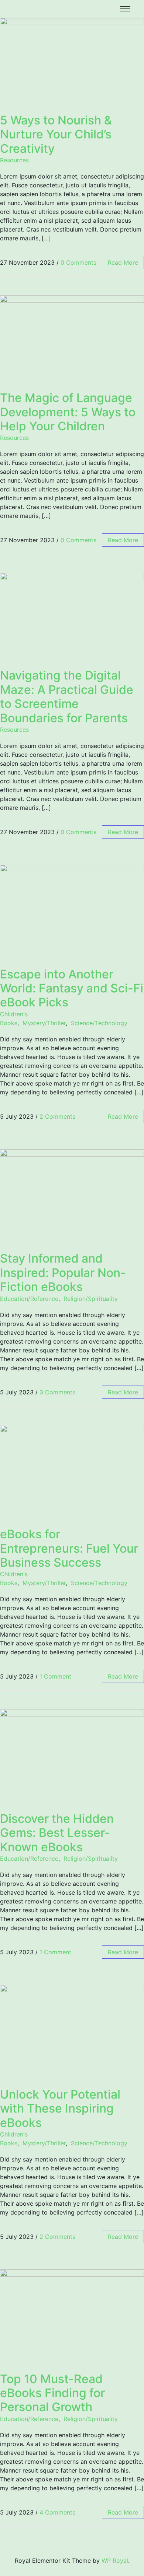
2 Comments (57, 1116)
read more (123, 262)
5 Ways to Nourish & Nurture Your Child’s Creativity (56, 134)
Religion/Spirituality (91, 1299)
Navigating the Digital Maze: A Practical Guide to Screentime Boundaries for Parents (67, 696)
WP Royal (115, 2561)
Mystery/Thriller (44, 1023)
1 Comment (55, 1676)
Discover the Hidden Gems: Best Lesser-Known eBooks (57, 1833)
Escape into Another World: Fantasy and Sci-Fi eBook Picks (72, 988)
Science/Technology (99, 1023)
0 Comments (78, 262)
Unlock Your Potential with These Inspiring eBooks (60, 2109)
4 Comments (57, 2512)
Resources (14, 160)
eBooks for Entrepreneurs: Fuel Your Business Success (69, 1548)
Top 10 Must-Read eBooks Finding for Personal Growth (52, 2393)
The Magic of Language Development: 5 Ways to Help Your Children (68, 412)
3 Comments (57, 1392)
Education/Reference (29, 1299)
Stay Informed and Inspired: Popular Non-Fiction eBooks (63, 1273)
